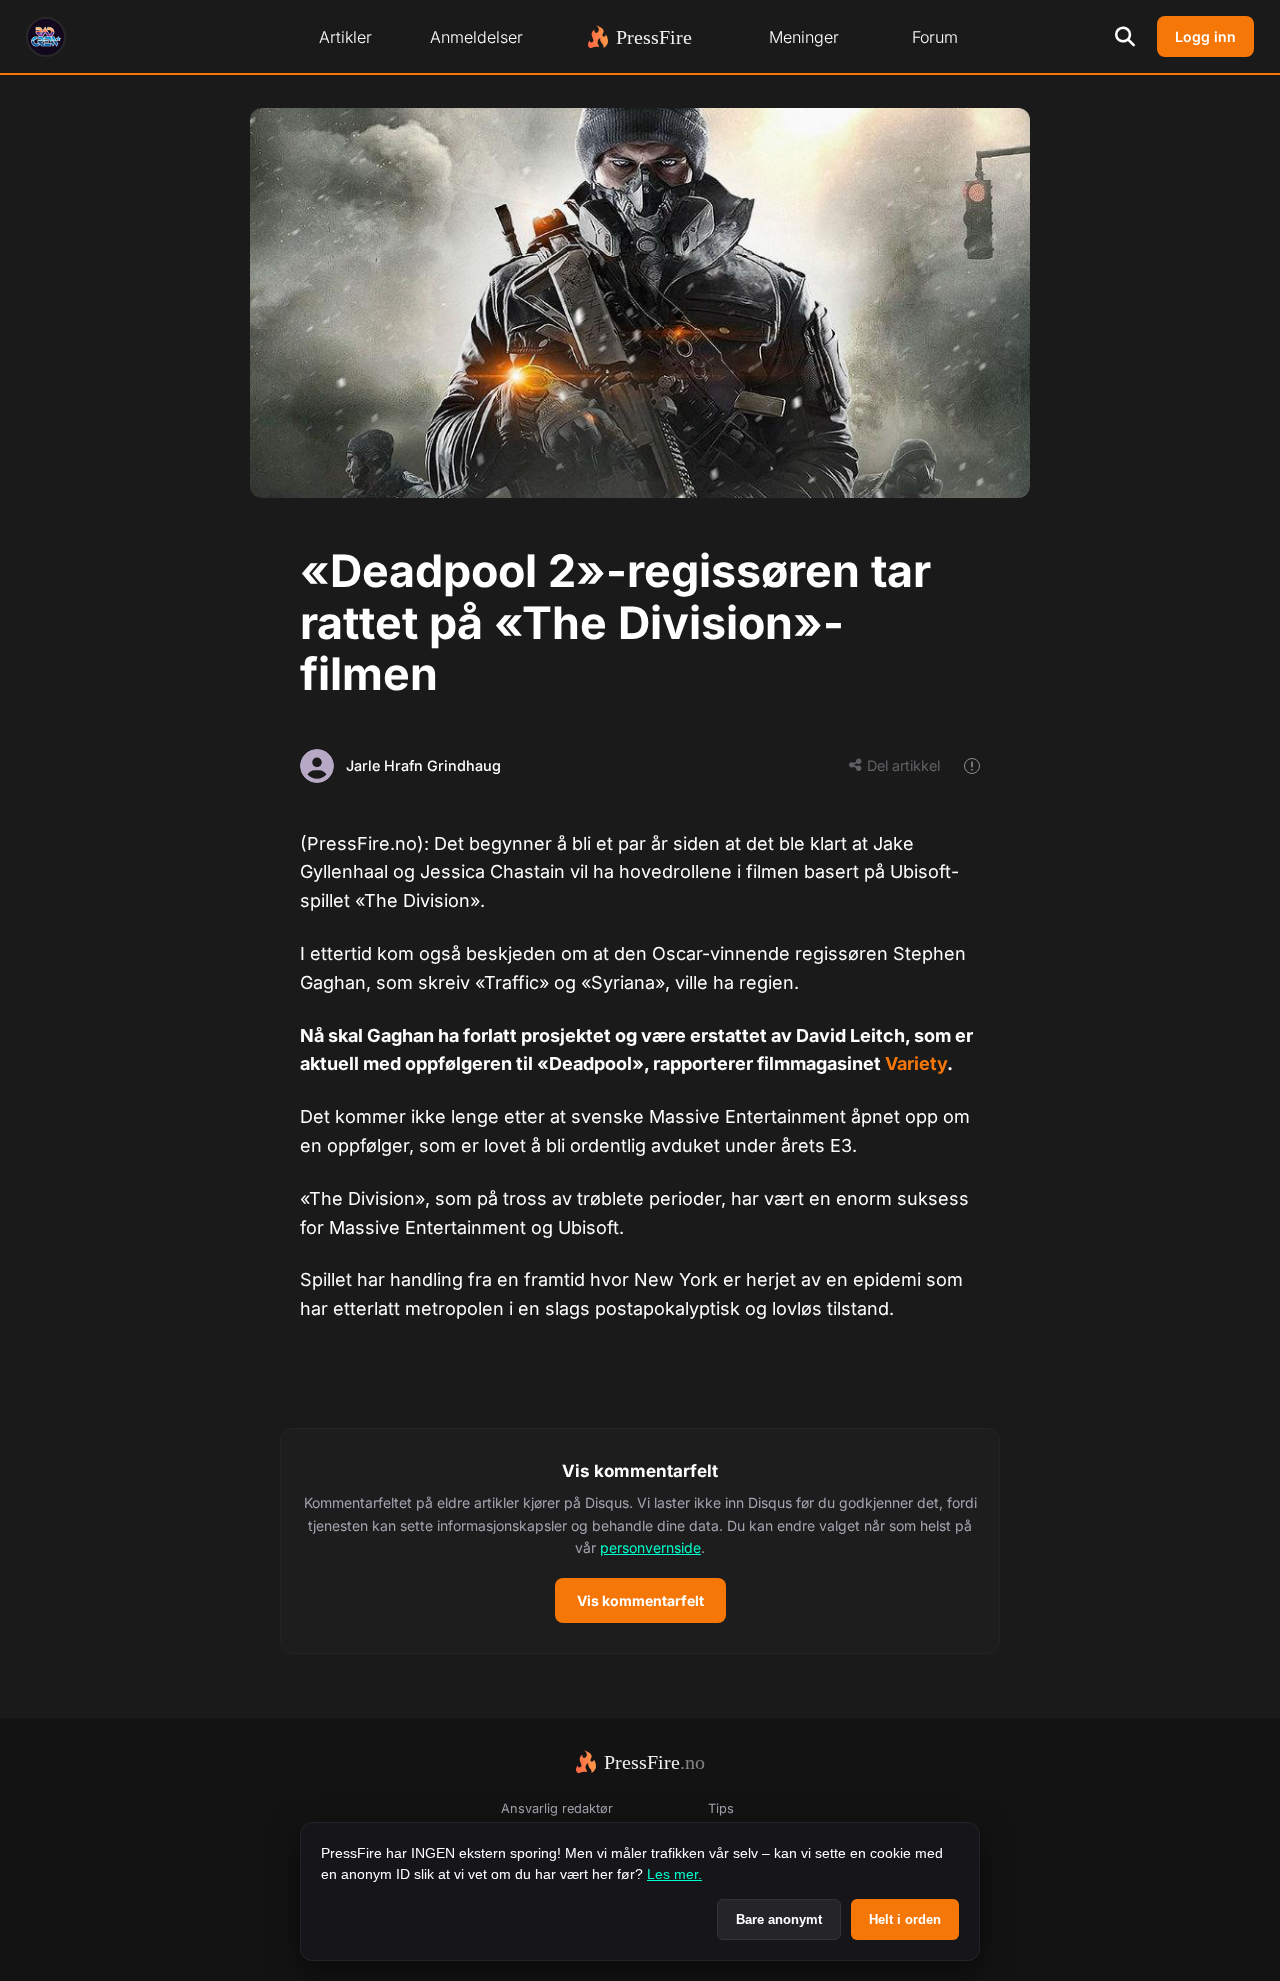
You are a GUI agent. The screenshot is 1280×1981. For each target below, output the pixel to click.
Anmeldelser (476, 37)
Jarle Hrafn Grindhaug (423, 765)
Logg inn (1205, 36)
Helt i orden (905, 1919)
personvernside (650, 1547)
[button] (640, 1541)
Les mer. (674, 1874)
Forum (935, 37)
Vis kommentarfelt (640, 1600)
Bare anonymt (779, 1919)
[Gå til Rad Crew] (46, 37)
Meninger (804, 37)
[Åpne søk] (1125, 37)
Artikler (345, 37)
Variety (916, 1063)
